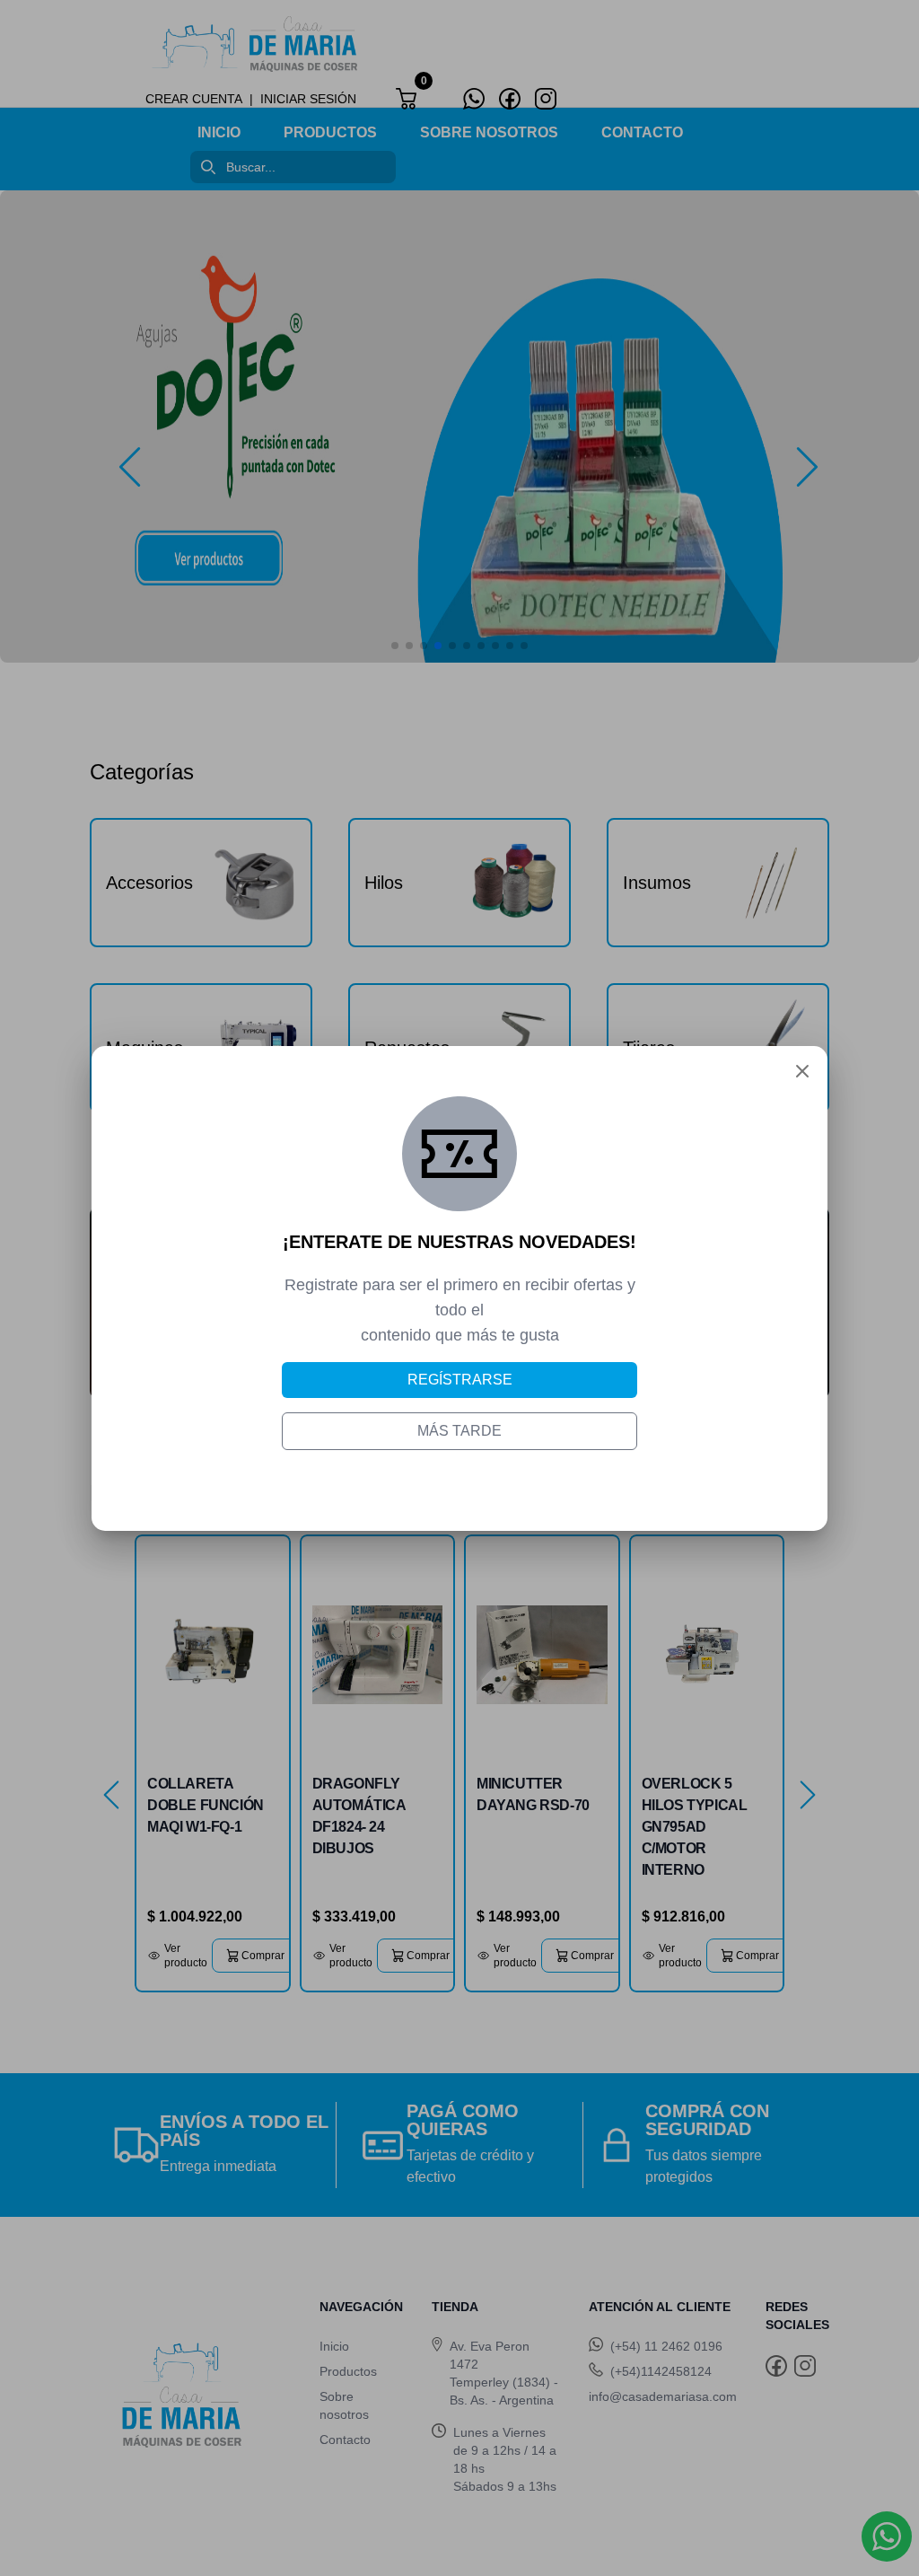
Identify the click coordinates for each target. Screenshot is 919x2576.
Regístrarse (460, 1380)
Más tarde (459, 1431)
